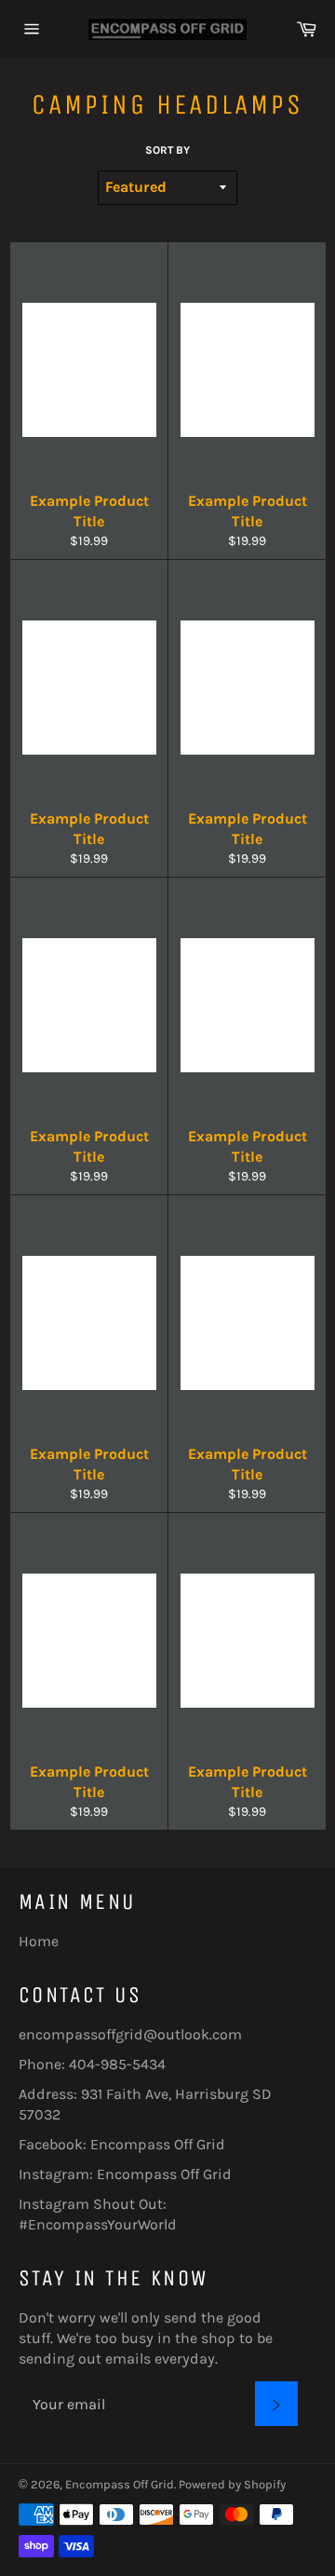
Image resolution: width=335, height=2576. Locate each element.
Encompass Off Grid (158, 2144)
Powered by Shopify (232, 2484)
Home (39, 1941)
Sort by (167, 150)
